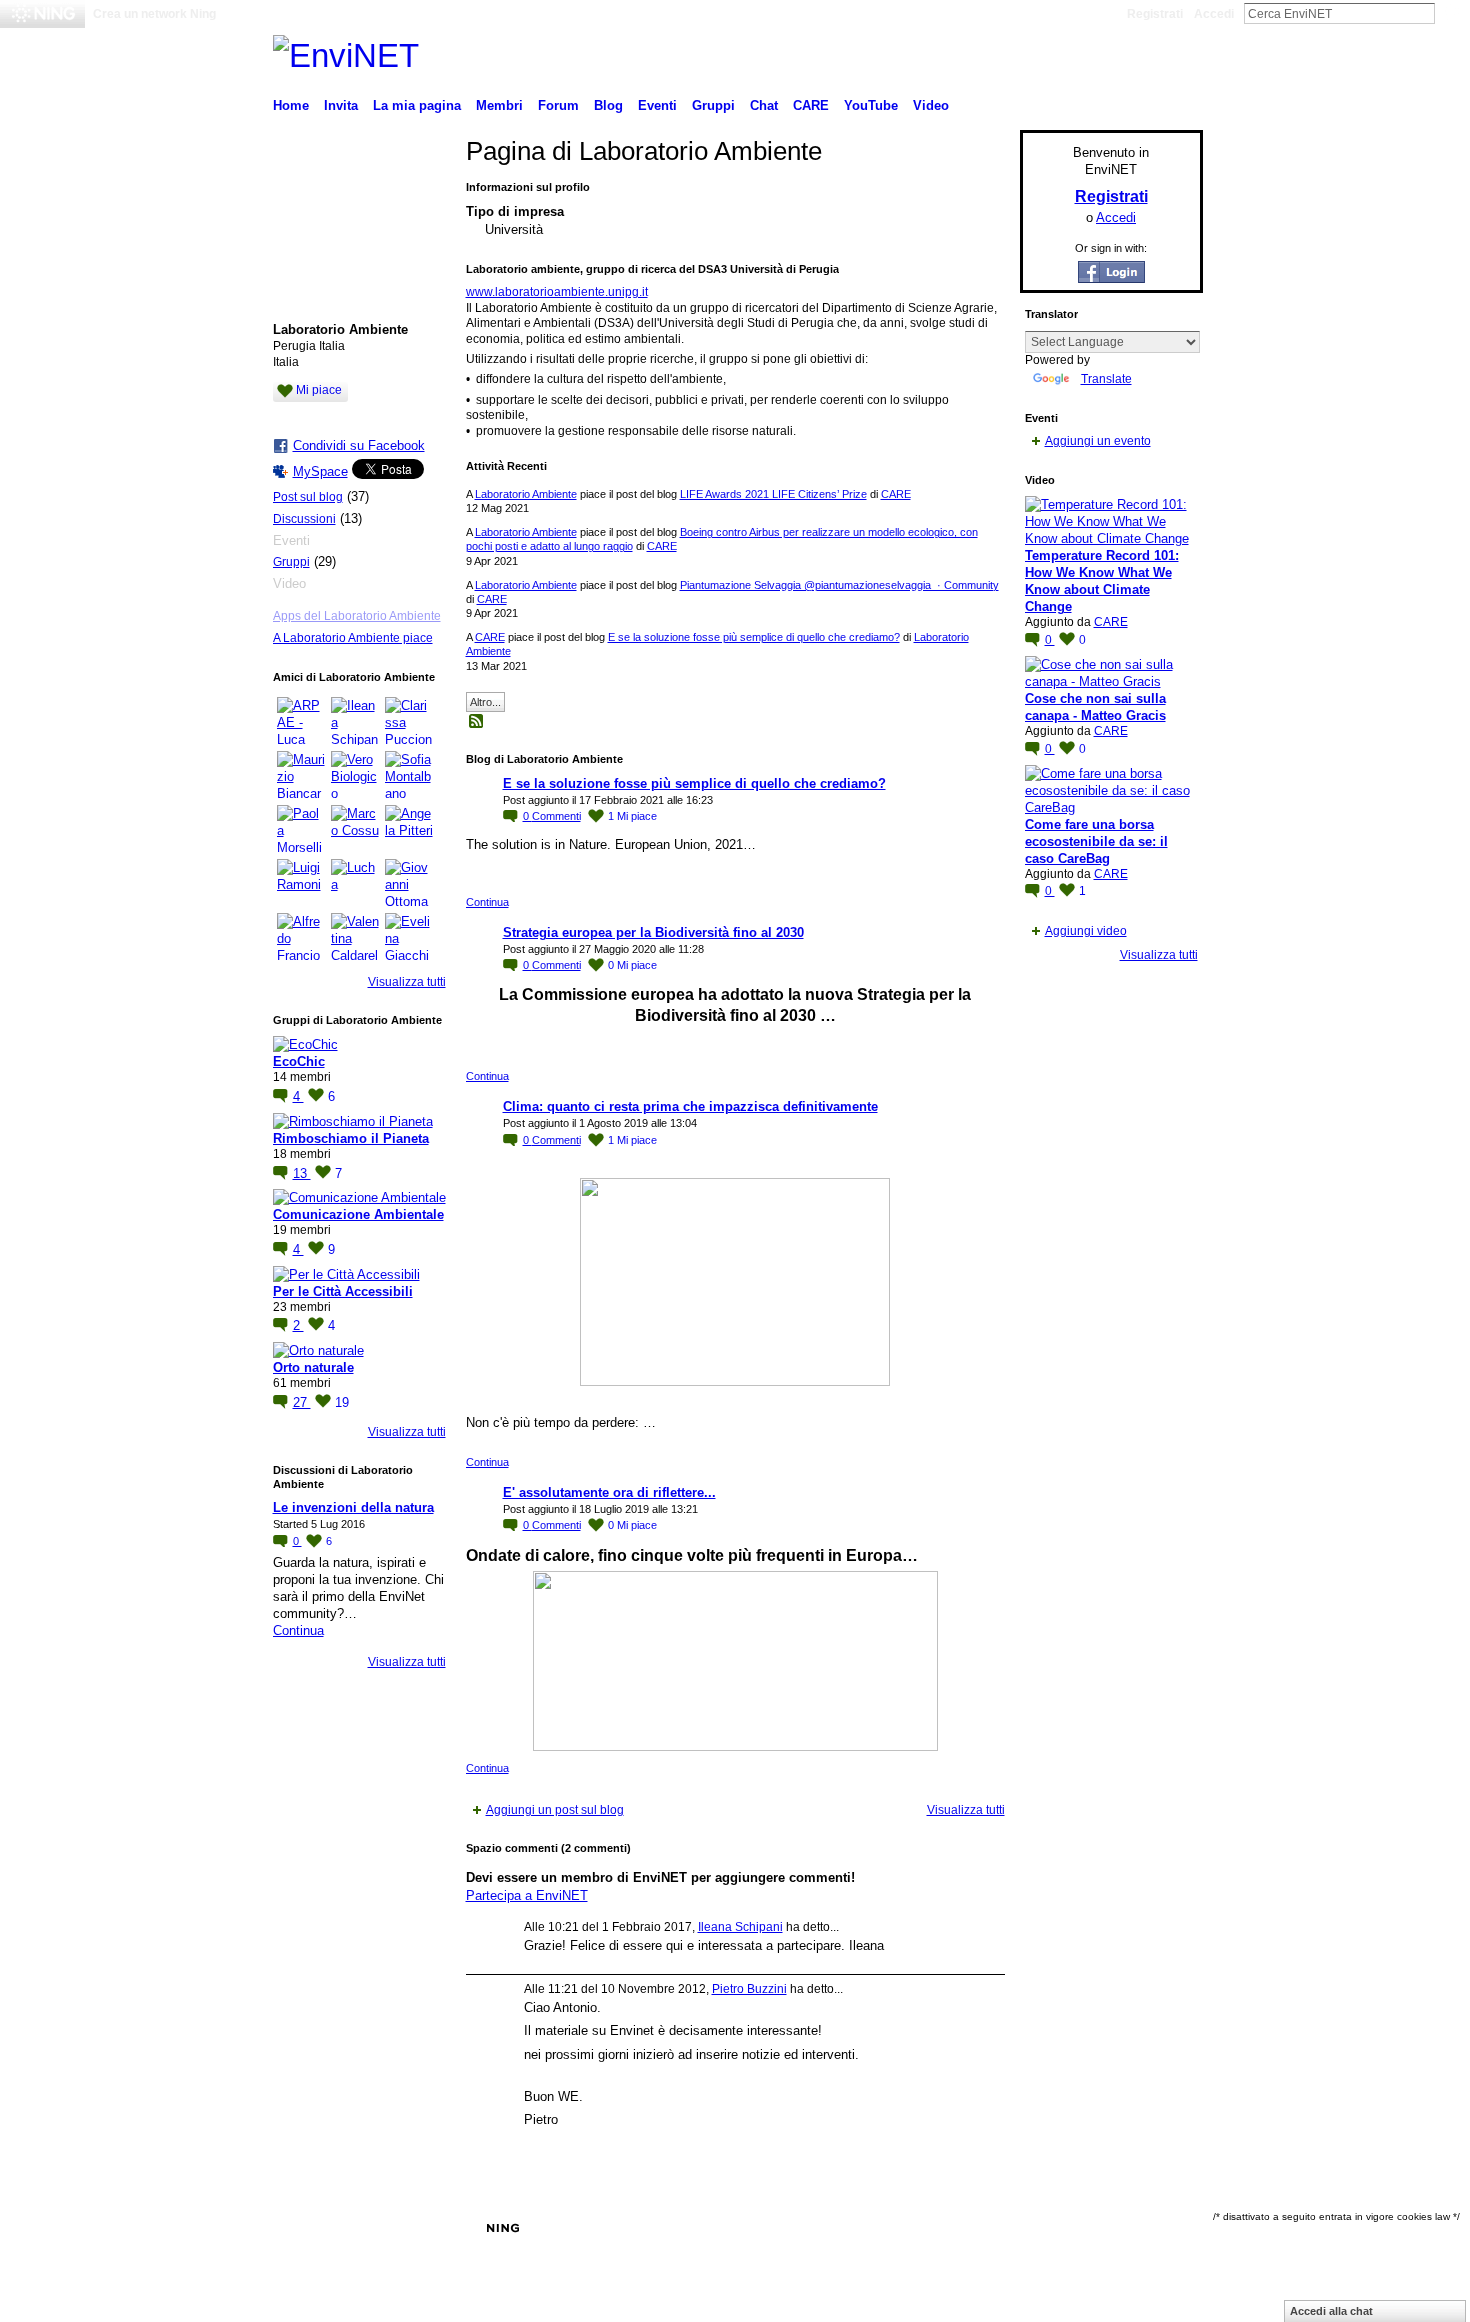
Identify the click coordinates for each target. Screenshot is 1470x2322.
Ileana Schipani (740, 1927)
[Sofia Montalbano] (409, 775)
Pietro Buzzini (749, 1989)
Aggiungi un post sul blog (555, 1810)
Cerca (1451, 13)
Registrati (1155, 14)
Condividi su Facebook (359, 445)
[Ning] (42, 14)
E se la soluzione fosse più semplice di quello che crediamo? (754, 637)
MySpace (320, 471)
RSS (477, 722)
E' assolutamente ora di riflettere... (609, 1492)
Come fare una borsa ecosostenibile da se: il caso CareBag (1096, 841)
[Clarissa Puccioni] (409, 721)
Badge (932, 2228)
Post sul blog (308, 497)
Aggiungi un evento (1098, 441)
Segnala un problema (1024, 2228)
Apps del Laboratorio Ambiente (357, 616)
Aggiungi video (1086, 931)
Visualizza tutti (407, 982)
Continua (298, 1630)
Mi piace (319, 390)
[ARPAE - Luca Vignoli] (301, 721)
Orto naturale (313, 1367)
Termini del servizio (1150, 2228)
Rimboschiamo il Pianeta (351, 1138)
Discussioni (304, 519)
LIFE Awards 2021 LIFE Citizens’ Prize (773, 494)
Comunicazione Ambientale (358, 1214)
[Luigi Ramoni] (301, 883)
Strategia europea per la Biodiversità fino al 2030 (653, 932)
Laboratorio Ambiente (526, 494)
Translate (1106, 379)
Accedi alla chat (1331, 2311)
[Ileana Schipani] (355, 721)
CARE (896, 494)
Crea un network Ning (154, 14)
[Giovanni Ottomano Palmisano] (409, 883)
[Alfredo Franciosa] (301, 937)
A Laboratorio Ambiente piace (353, 638)
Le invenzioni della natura (353, 1507)
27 (302, 1402)
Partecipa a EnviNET (527, 1895)
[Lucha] (355, 883)
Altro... (485, 702)
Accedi (1214, 14)
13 (302, 1173)
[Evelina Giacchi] (409, 937)
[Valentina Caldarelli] (355, 937)
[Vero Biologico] (355, 775)
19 (342, 1402)
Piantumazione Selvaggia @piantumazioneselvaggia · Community (839, 585)
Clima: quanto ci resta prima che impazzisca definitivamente (690, 1106)
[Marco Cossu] (355, 829)
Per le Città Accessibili (343, 1291)
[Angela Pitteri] (409, 829)
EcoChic (299, 1061)
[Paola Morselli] (301, 829)
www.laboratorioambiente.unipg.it (557, 292)
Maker (390, 2228)
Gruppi (291, 562)
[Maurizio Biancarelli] (301, 775)
